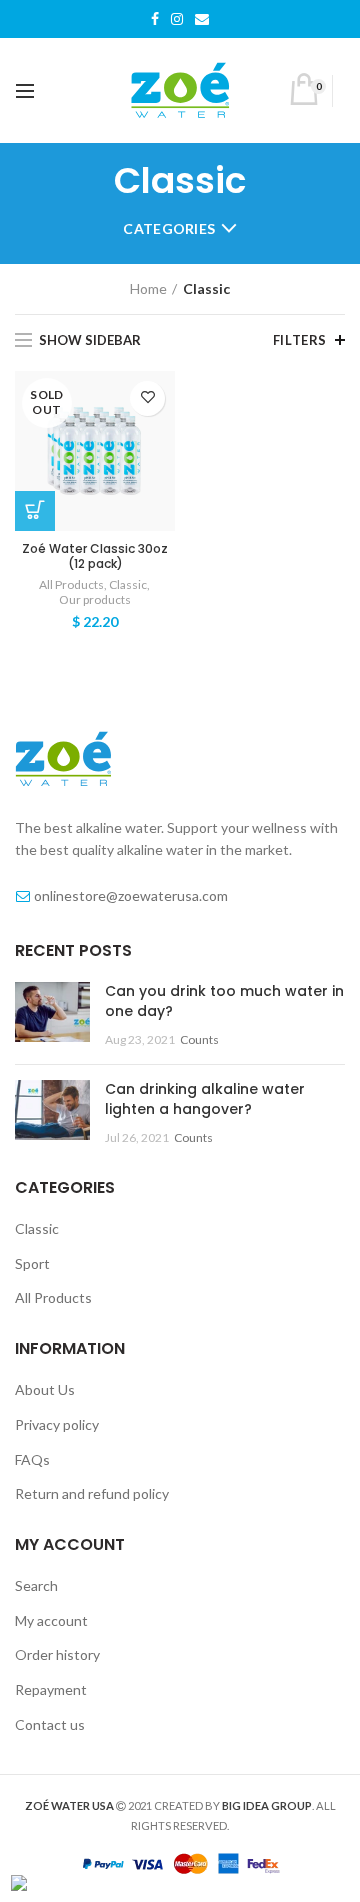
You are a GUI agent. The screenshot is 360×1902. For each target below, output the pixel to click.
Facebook (155, 19)
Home (148, 288)
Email (202, 19)
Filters (300, 340)
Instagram (177, 19)
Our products (95, 599)
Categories (169, 228)
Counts (199, 1039)
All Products (71, 584)
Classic (128, 584)
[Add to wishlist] (147, 398)
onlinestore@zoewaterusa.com (131, 895)
